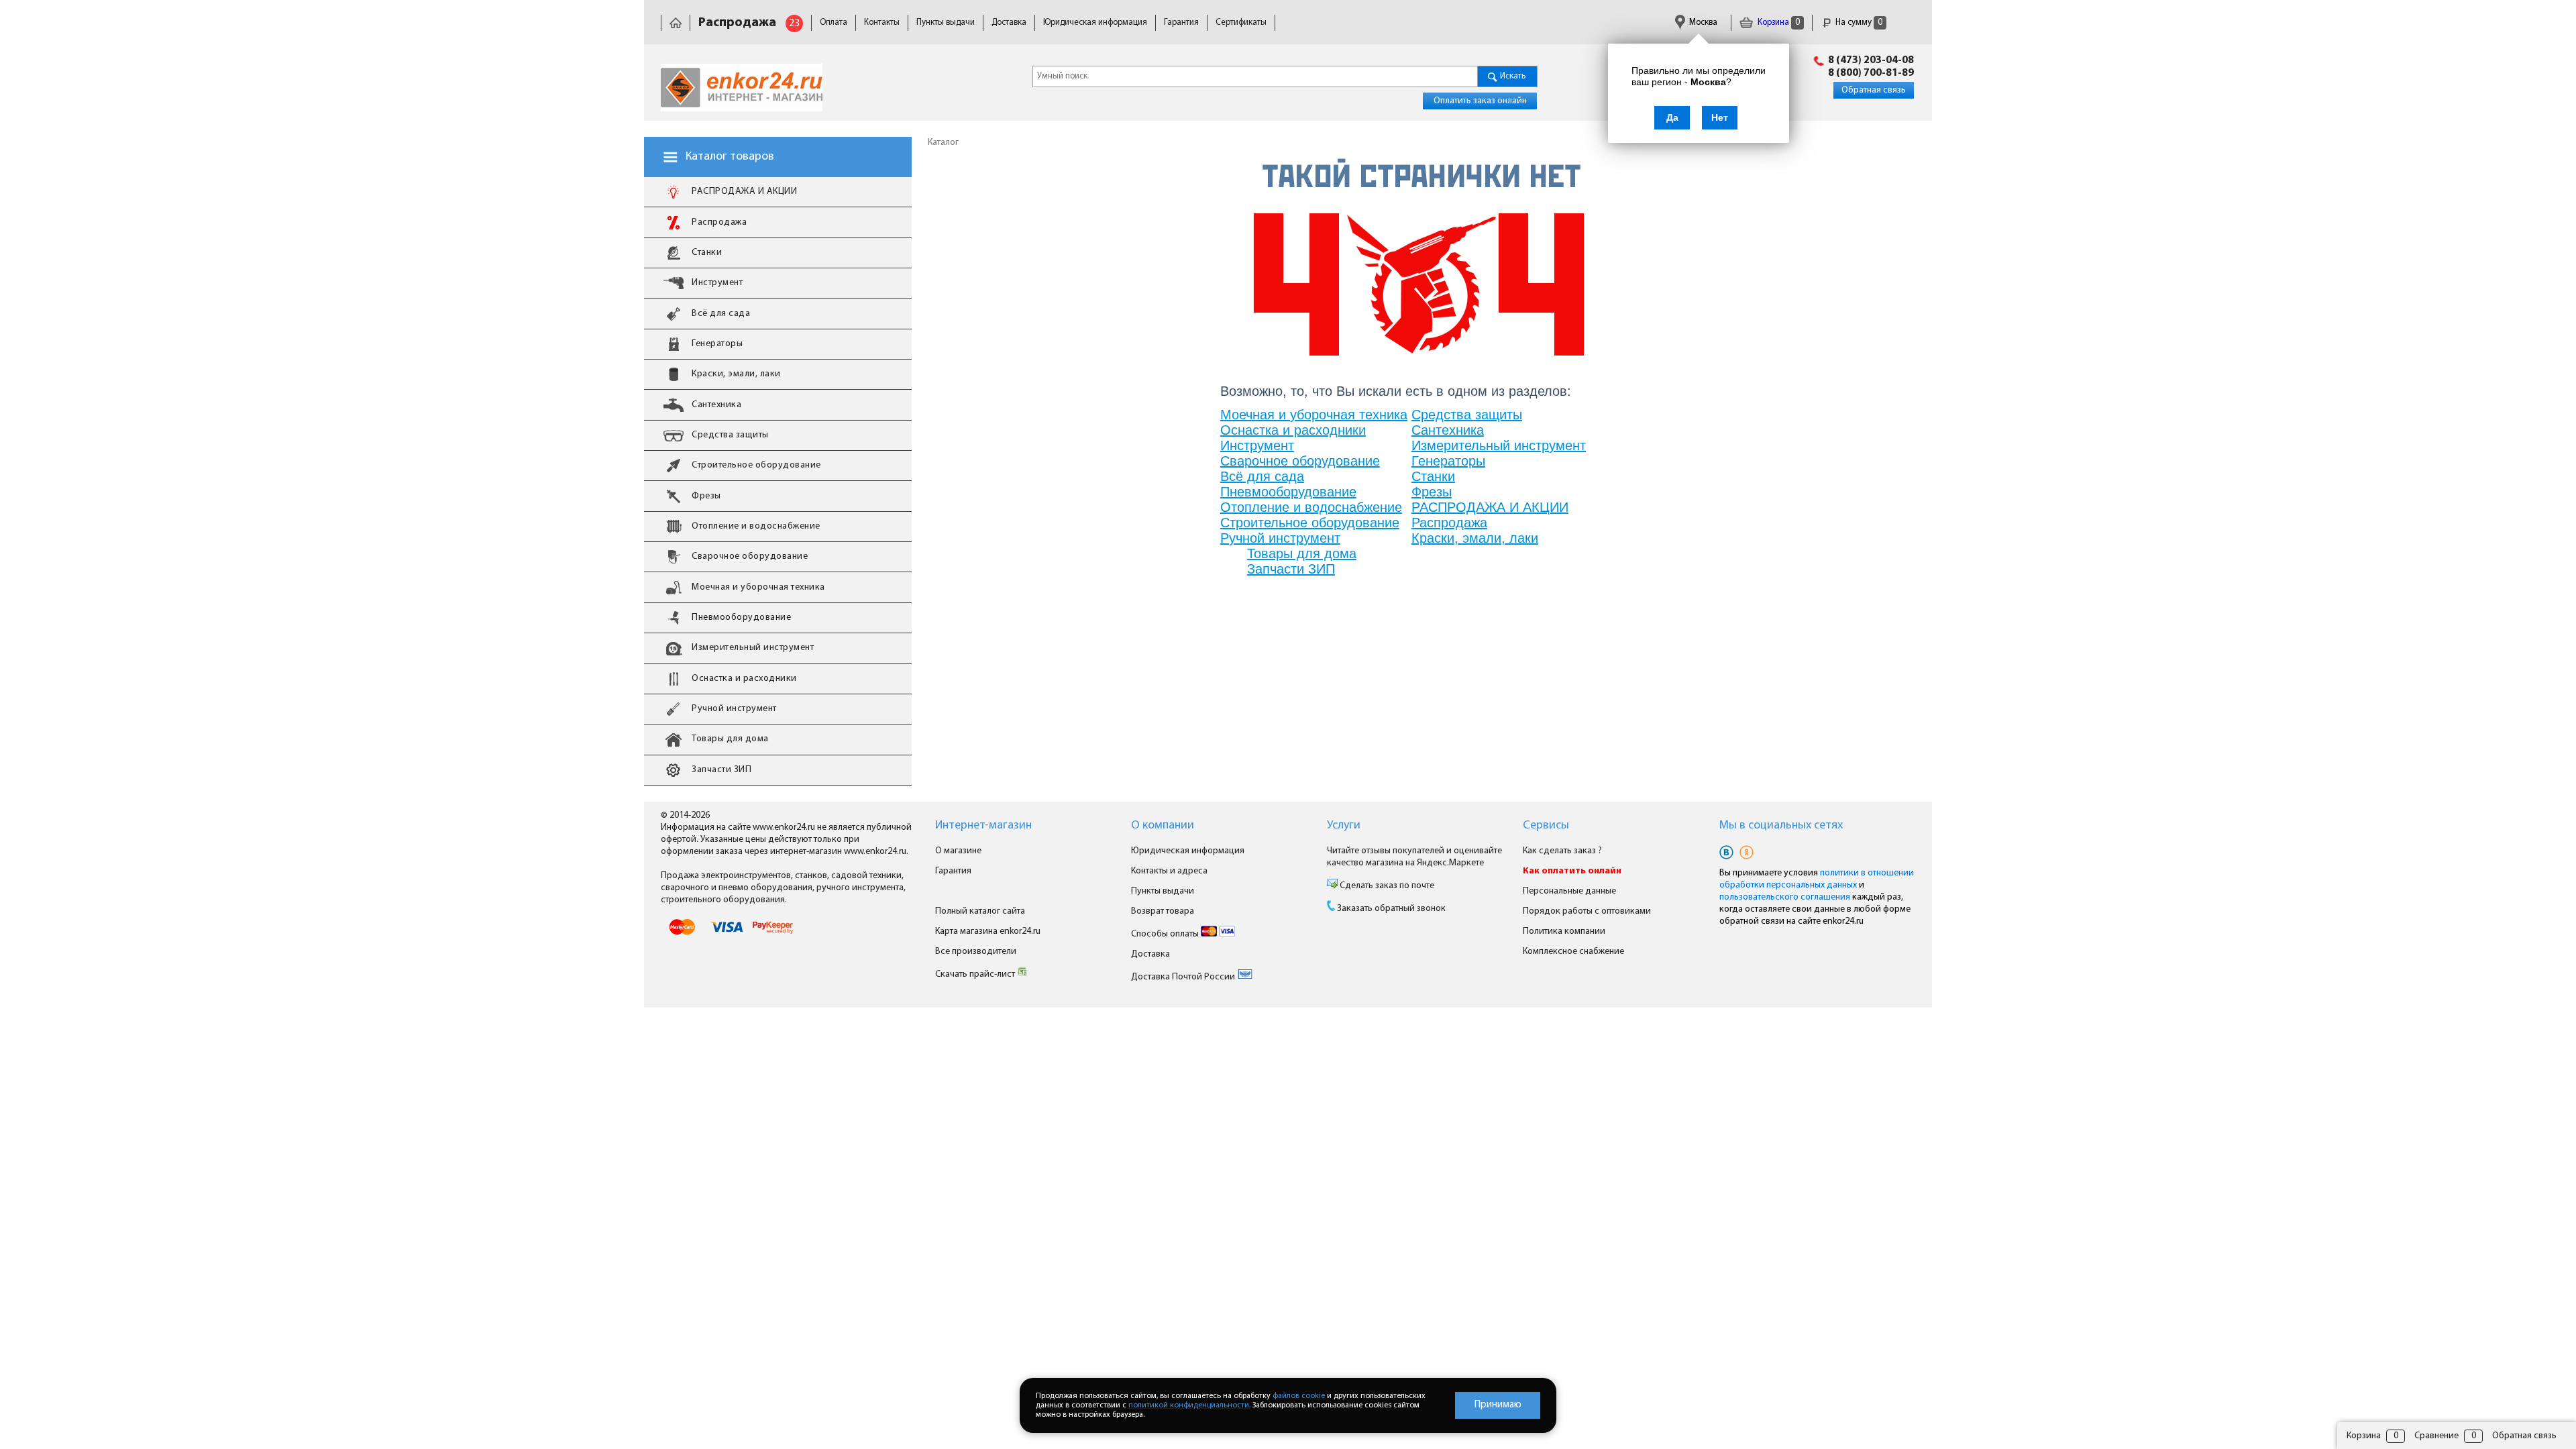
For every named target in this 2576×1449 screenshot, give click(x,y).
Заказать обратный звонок (1391, 909)
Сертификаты (1241, 22)
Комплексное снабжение (1573, 952)
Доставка (1009, 22)
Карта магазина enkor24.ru (988, 931)
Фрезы (1432, 492)
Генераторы (1448, 461)
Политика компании (1564, 931)
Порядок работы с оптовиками (1587, 911)
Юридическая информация (1095, 22)
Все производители (976, 952)
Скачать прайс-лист (976, 974)
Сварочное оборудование (1300, 461)
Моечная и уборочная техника (1314, 415)
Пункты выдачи (946, 22)
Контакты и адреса (1169, 871)
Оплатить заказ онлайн (1480, 101)
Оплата (834, 22)
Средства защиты (1467, 415)
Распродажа (1449, 523)
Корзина (1778, 22)
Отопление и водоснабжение (1311, 507)
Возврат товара (1163, 911)
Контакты (882, 22)
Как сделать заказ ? (1562, 851)
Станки (1433, 476)
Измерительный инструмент (1499, 445)
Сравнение (2436, 1436)
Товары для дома (1302, 553)
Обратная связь (1874, 90)
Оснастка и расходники (1293, 430)
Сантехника (1448, 430)
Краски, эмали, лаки (1475, 538)
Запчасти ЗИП (1291, 569)
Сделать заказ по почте (1386, 886)
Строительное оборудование (1310, 523)
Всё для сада (1262, 476)
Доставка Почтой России (1184, 977)
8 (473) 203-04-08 (1871, 60)
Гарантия (1181, 22)
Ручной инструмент (1280, 538)
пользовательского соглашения (1785, 897)
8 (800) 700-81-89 (1871, 73)
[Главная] (676, 22)
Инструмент (1257, 445)
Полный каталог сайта (980, 911)
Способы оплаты (1166, 934)
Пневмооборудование (1288, 492)
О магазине (958, 851)
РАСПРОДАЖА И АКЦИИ (1490, 507)
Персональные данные (1569, 891)
